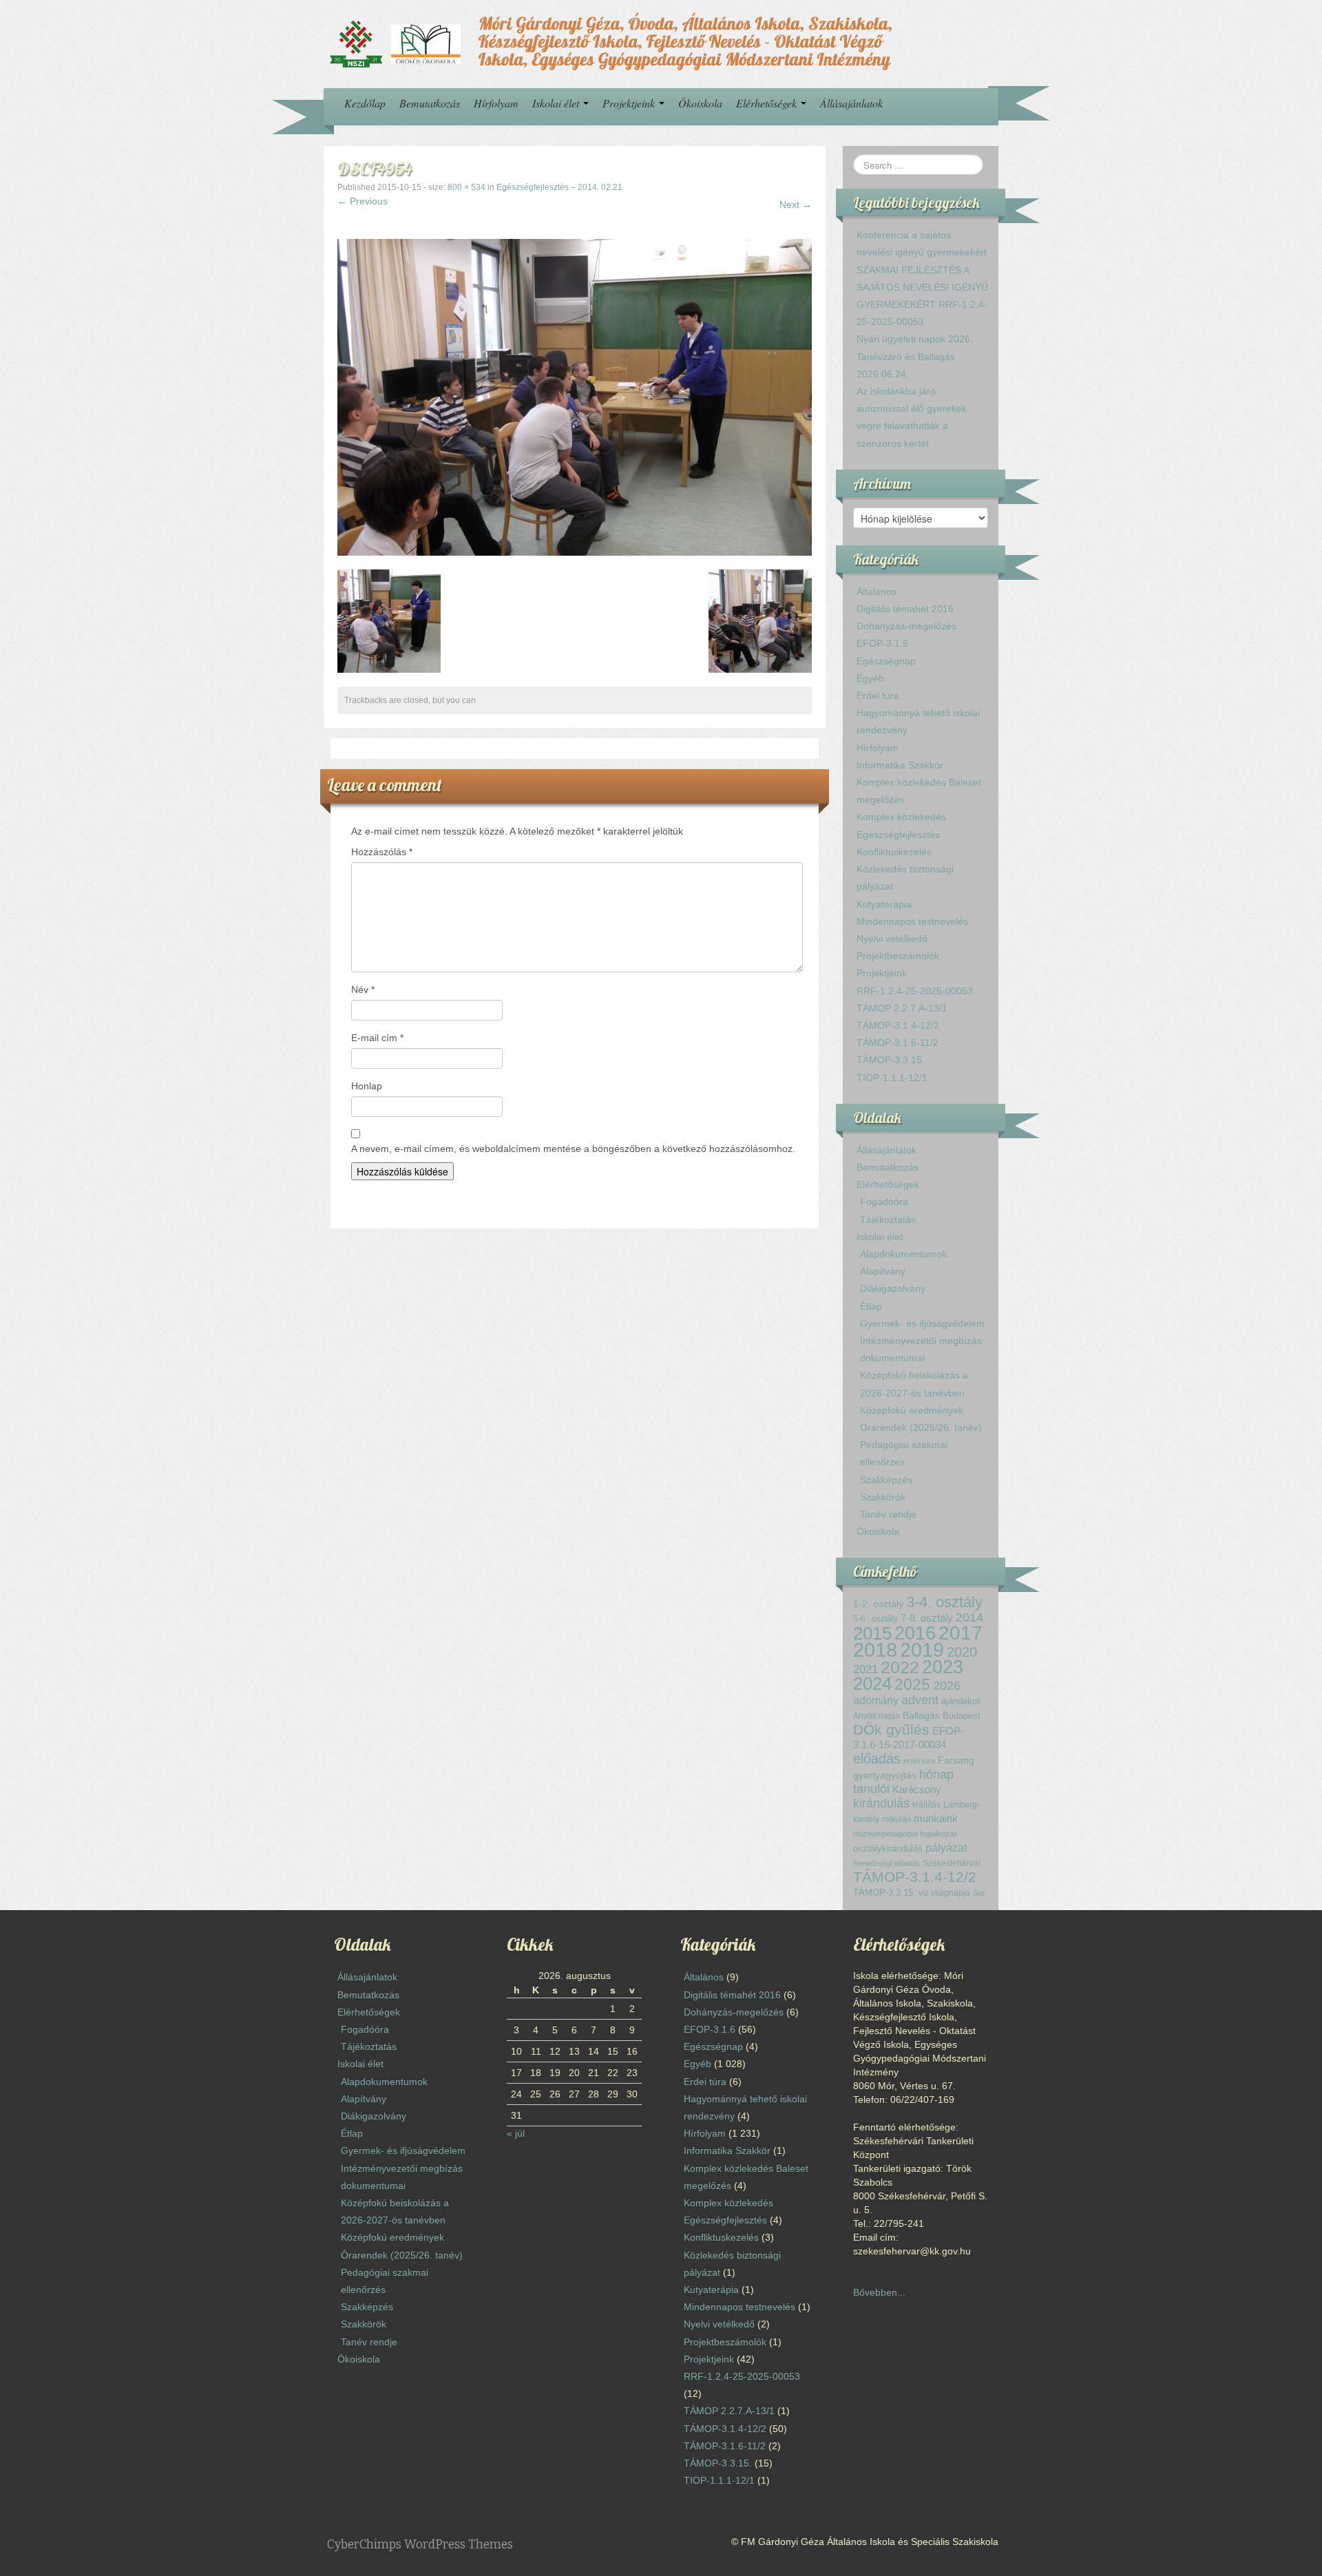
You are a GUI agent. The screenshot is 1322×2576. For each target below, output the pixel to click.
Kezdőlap (365, 103)
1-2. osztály (878, 1604)
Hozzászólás (382, 852)
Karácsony (917, 1789)
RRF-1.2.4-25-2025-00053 (915, 991)
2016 (915, 1633)
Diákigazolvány (893, 1288)
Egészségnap (886, 661)
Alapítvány (883, 1271)
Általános (877, 591)
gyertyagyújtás (885, 1775)
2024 (872, 1684)
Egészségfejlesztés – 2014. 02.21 (559, 187)
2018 (875, 1650)
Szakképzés (886, 1480)
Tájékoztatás (888, 1219)
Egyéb (870, 678)
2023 (943, 1667)
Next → (796, 205)
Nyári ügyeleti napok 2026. (915, 339)
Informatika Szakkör (900, 765)
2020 (962, 1652)
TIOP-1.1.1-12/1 (892, 1078)
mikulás (896, 1819)
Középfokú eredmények (912, 1410)
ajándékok (962, 1701)
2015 (872, 1633)
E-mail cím (377, 1038)
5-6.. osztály (875, 1619)
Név (363, 989)
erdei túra (919, 1761)
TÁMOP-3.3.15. (891, 1060)
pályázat (946, 1847)
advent (920, 1700)
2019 (922, 1650)
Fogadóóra (884, 1202)
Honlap (367, 1086)
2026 (947, 1686)
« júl (516, 2133)
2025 (912, 1684)
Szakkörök (883, 1497)
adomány (876, 1700)
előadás (877, 1759)
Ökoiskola (700, 103)
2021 (865, 1669)
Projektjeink (630, 103)
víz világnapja (944, 1893)
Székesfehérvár (952, 1863)
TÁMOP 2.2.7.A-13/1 (902, 1008)
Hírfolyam (496, 103)
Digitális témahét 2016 (905, 609)
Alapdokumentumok (903, 1254)
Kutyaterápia (884, 904)
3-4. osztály (944, 1602)
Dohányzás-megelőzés (906, 626)
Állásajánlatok (851, 103)
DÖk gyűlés (891, 1729)
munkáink (936, 1818)
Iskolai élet (557, 103)
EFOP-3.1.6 (882, 643)
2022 (900, 1667)
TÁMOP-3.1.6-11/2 (898, 1043)
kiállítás (926, 1805)
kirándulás (881, 1803)
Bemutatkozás (430, 103)
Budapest (962, 1716)
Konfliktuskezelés (894, 852)
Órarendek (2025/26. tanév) (921, 1427)
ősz (979, 1893)
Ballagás (921, 1716)
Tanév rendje (888, 1514)
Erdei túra (878, 695)
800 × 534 (466, 187)
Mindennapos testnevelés (912, 921)
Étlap (871, 1306)
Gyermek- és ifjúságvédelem (922, 1323)
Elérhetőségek (768, 103)
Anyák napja (877, 1716)
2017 (961, 1633)
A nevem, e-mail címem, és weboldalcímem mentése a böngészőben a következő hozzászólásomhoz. (573, 1149)
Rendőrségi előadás (886, 1863)
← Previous (363, 201)
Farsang (956, 1760)
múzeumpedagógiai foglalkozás (905, 1834)
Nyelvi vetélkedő (892, 939)
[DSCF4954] (575, 397)
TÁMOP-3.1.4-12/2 (898, 1025)
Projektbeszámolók (898, 956)
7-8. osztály (927, 1618)
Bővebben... (879, 2292)
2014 (969, 1617)
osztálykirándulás (888, 1849)
